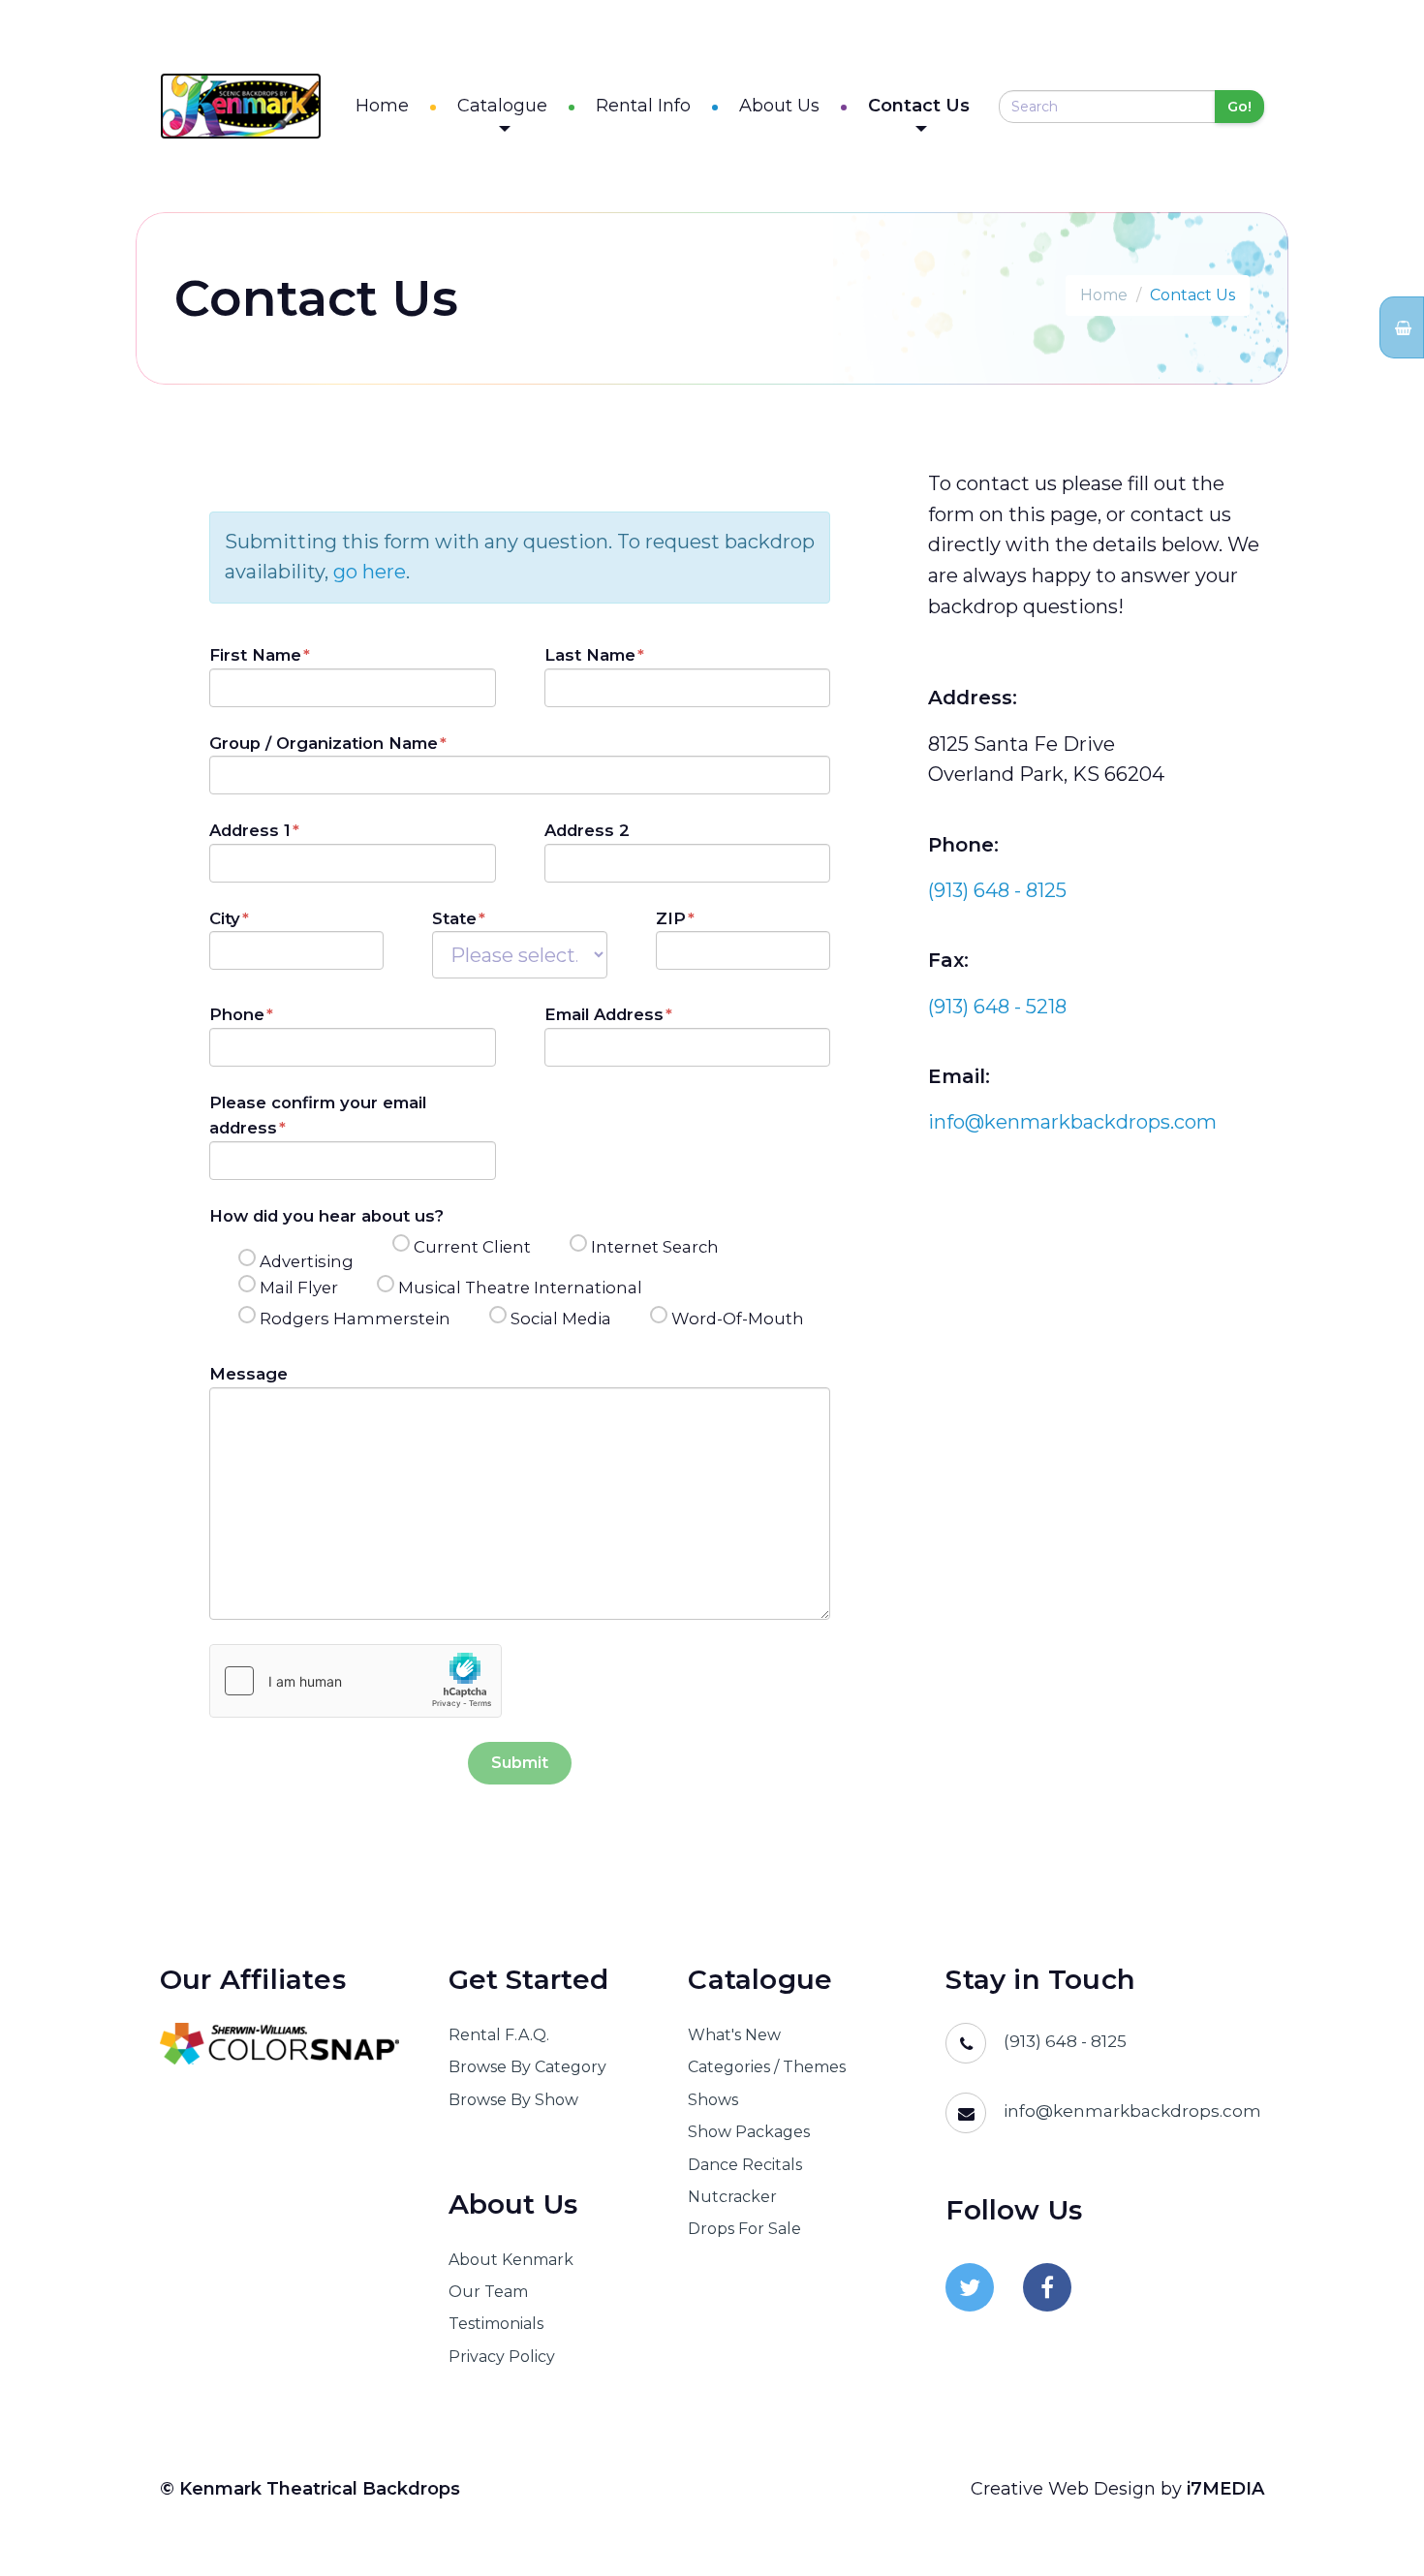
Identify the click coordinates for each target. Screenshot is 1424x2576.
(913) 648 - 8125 (997, 890)
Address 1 (250, 830)
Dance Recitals (745, 2165)
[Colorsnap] (280, 2044)
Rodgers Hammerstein (355, 1319)
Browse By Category (527, 2067)
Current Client (472, 1247)
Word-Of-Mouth (738, 1319)
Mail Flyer (299, 1288)
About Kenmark (511, 2260)
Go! (1239, 107)
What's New (734, 2035)
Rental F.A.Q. (499, 2035)
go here (370, 572)
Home (382, 106)
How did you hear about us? (326, 1216)
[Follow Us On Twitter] (970, 2287)
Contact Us (919, 106)
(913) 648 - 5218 (997, 1007)
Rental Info (643, 106)
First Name (255, 655)
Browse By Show (513, 2100)
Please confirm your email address (318, 1115)
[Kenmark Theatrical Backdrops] (241, 106)
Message (248, 1374)
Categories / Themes (767, 2067)
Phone (237, 1014)
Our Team (488, 2292)
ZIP (671, 918)
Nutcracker (732, 2197)
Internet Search (655, 1247)
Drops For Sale (744, 2229)
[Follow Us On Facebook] (1047, 2287)
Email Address (604, 1014)
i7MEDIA (1225, 2489)
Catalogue (502, 106)
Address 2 (587, 830)
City (225, 918)
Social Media (561, 1319)
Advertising (307, 1261)
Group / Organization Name (324, 743)
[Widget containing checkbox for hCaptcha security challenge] (356, 1681)
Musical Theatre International (520, 1288)
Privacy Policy (502, 2357)
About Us (779, 106)
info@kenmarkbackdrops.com (1072, 1122)
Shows (713, 2100)
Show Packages (749, 2132)
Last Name (590, 655)
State (454, 918)
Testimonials (496, 2324)
